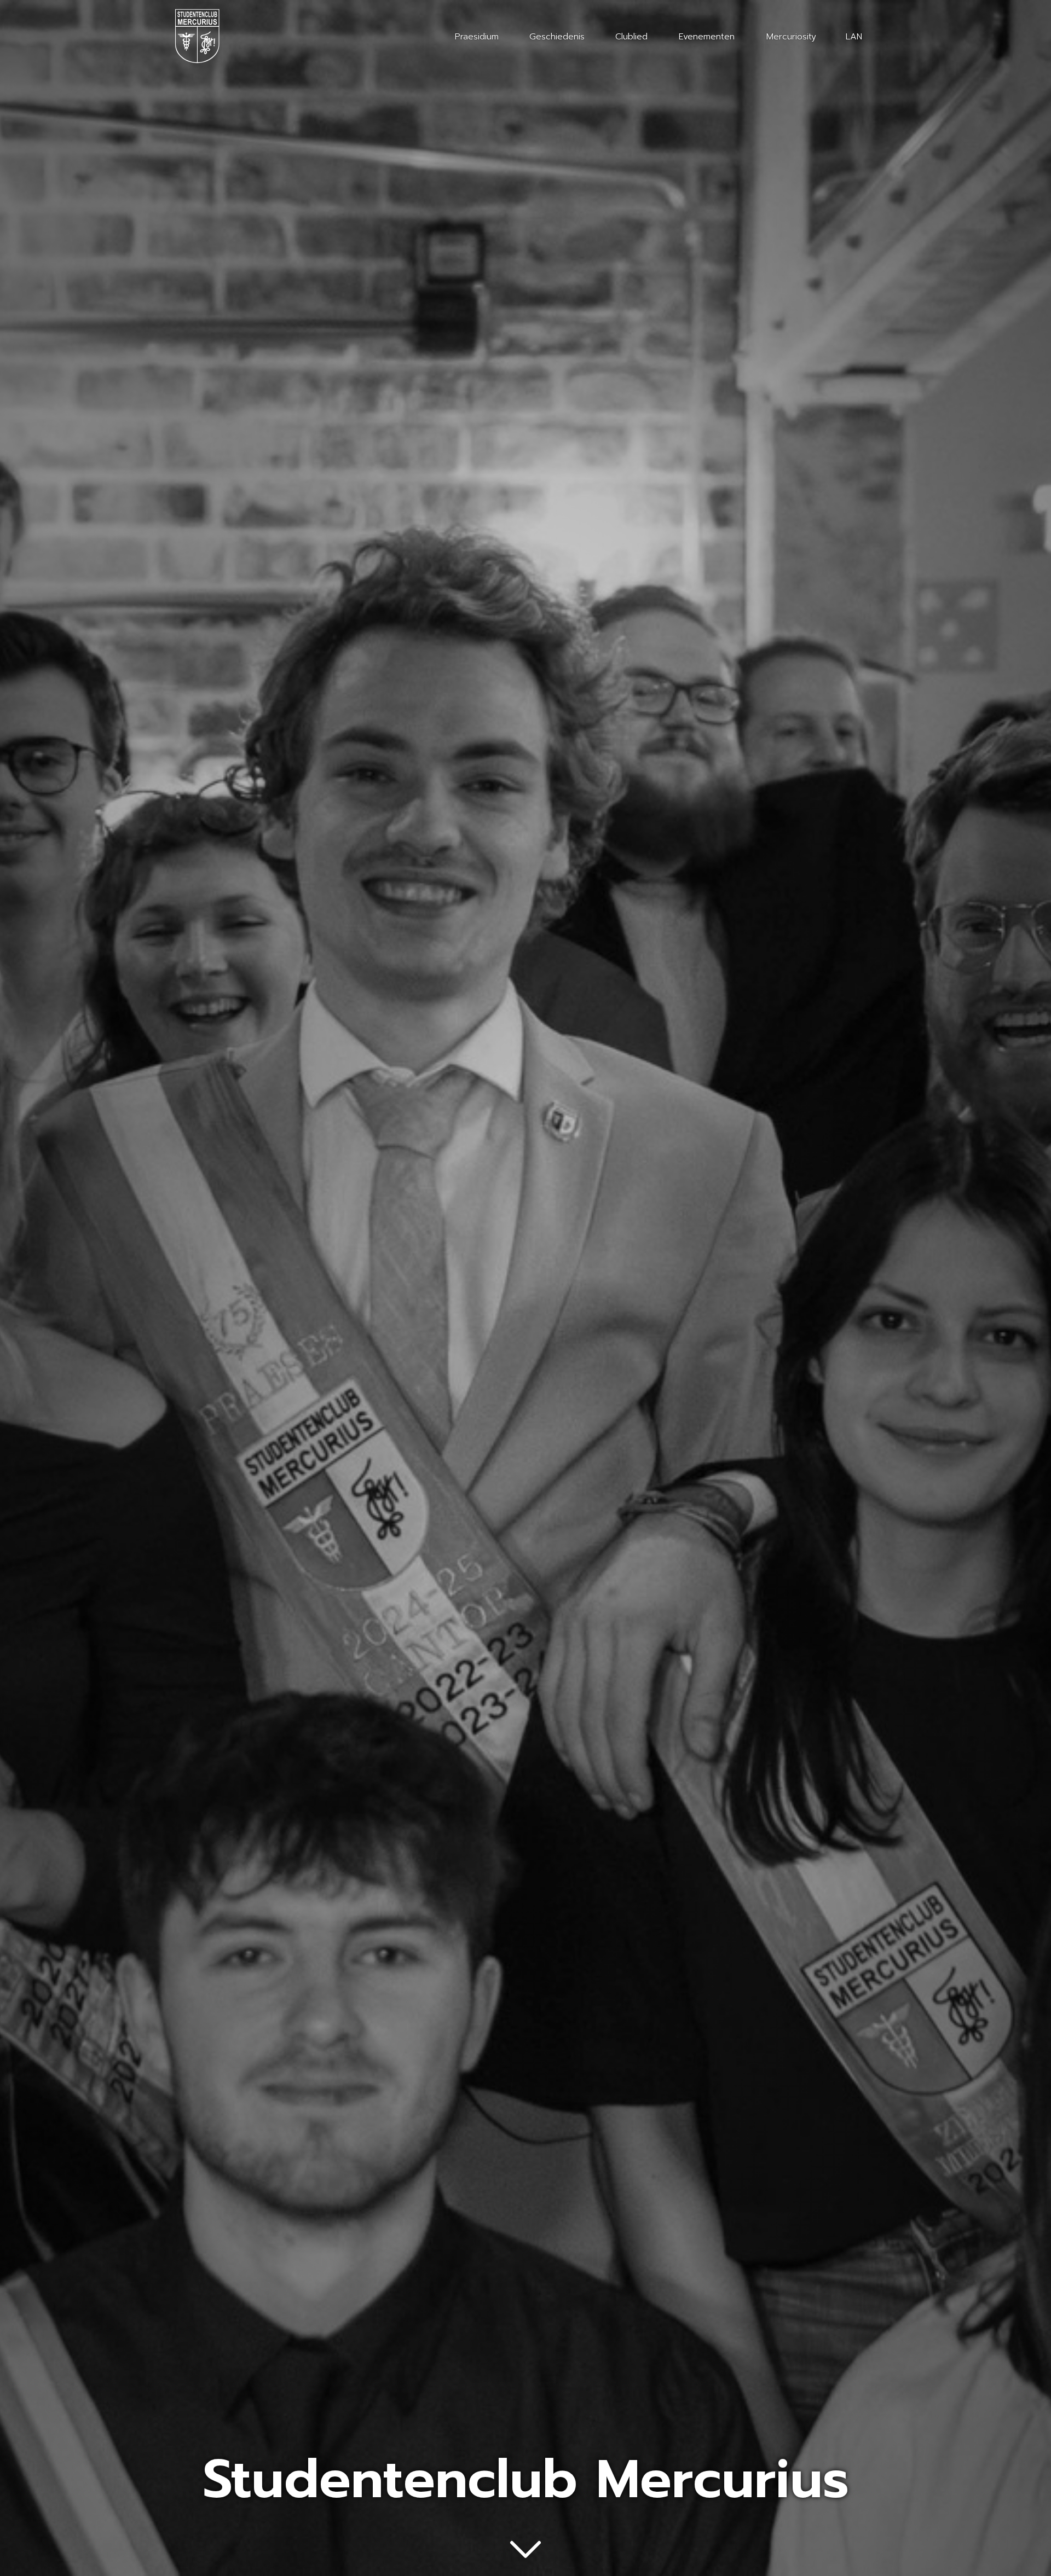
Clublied (631, 37)
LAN (854, 37)
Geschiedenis (557, 37)
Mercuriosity (791, 37)
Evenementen (707, 37)
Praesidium (477, 37)
